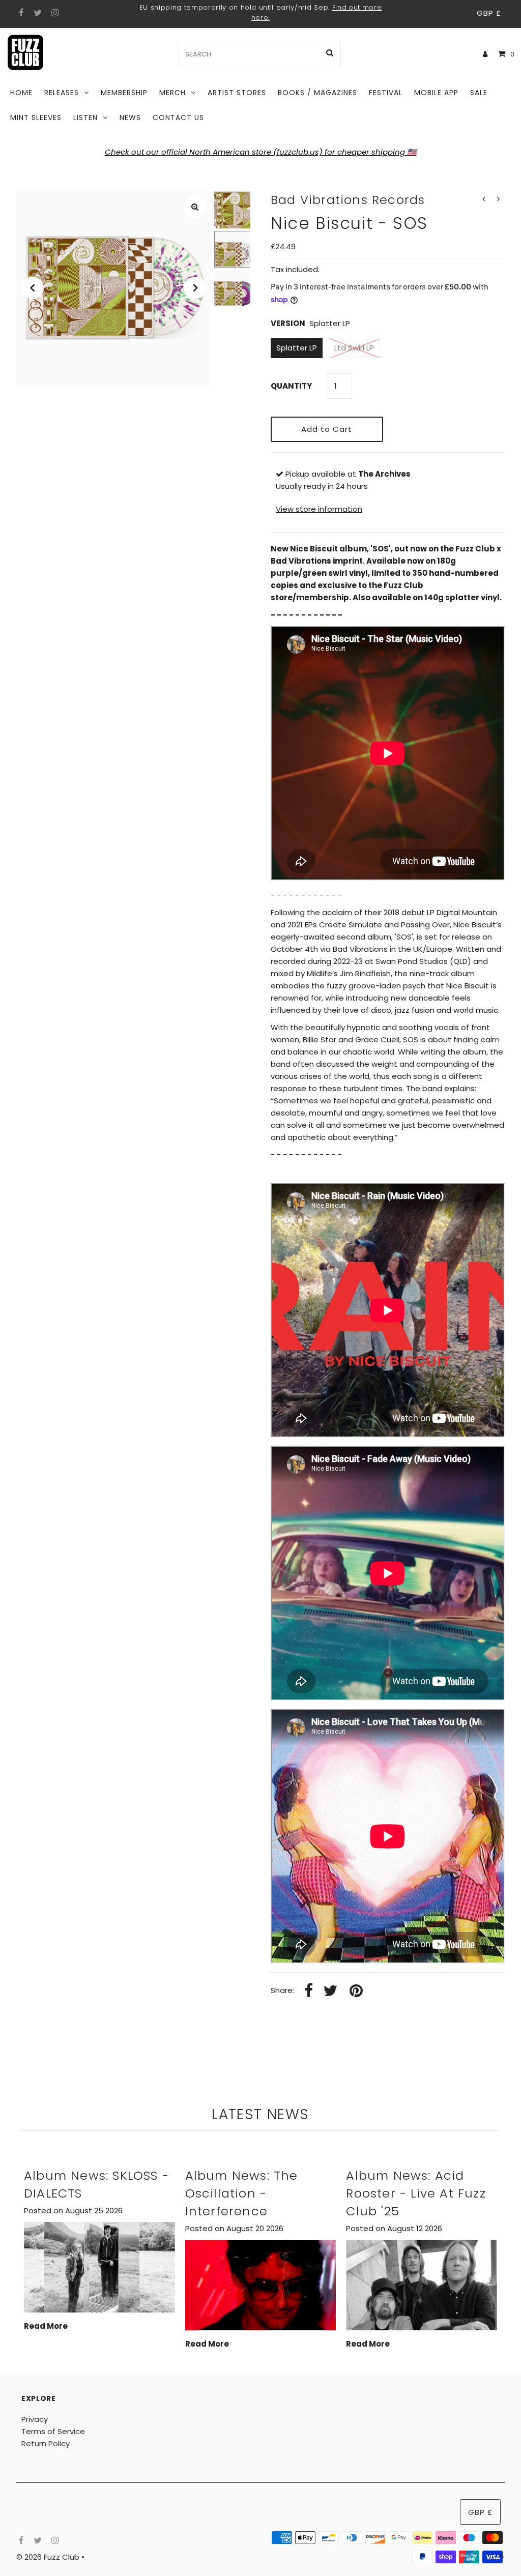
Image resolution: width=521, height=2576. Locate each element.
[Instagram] (54, 13)
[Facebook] (20, 13)
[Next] (195, 288)
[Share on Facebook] (309, 1991)
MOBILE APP (436, 93)
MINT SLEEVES (36, 118)
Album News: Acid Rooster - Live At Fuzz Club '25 (416, 2193)
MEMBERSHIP (124, 93)
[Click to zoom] (195, 207)
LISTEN (85, 118)
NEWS (130, 118)
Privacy (35, 2419)
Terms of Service (53, 2431)
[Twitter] (36, 13)
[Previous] (33, 288)
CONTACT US (178, 118)
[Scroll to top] (501, 2556)
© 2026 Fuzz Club (49, 2557)
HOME (21, 93)
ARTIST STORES (237, 93)
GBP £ (489, 13)
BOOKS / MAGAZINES (317, 93)
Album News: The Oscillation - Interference (242, 2193)
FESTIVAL (386, 93)
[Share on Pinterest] (356, 1991)
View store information (319, 509)
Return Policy (46, 2443)
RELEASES (62, 93)
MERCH (172, 93)
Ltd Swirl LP (354, 348)
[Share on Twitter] (330, 1991)
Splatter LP (297, 348)
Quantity (291, 386)
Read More (46, 2326)
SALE (479, 93)
